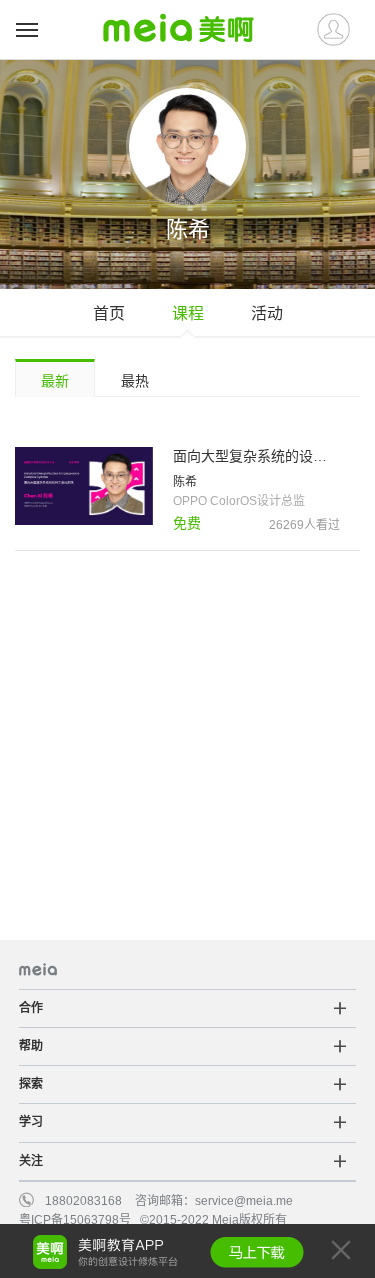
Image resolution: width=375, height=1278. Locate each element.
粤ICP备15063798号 (75, 1220)
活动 (267, 313)
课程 (188, 313)
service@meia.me (244, 1201)
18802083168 (83, 1201)
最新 (55, 381)
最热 (135, 381)
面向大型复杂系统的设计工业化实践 (256, 456)
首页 (109, 313)
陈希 (185, 482)
